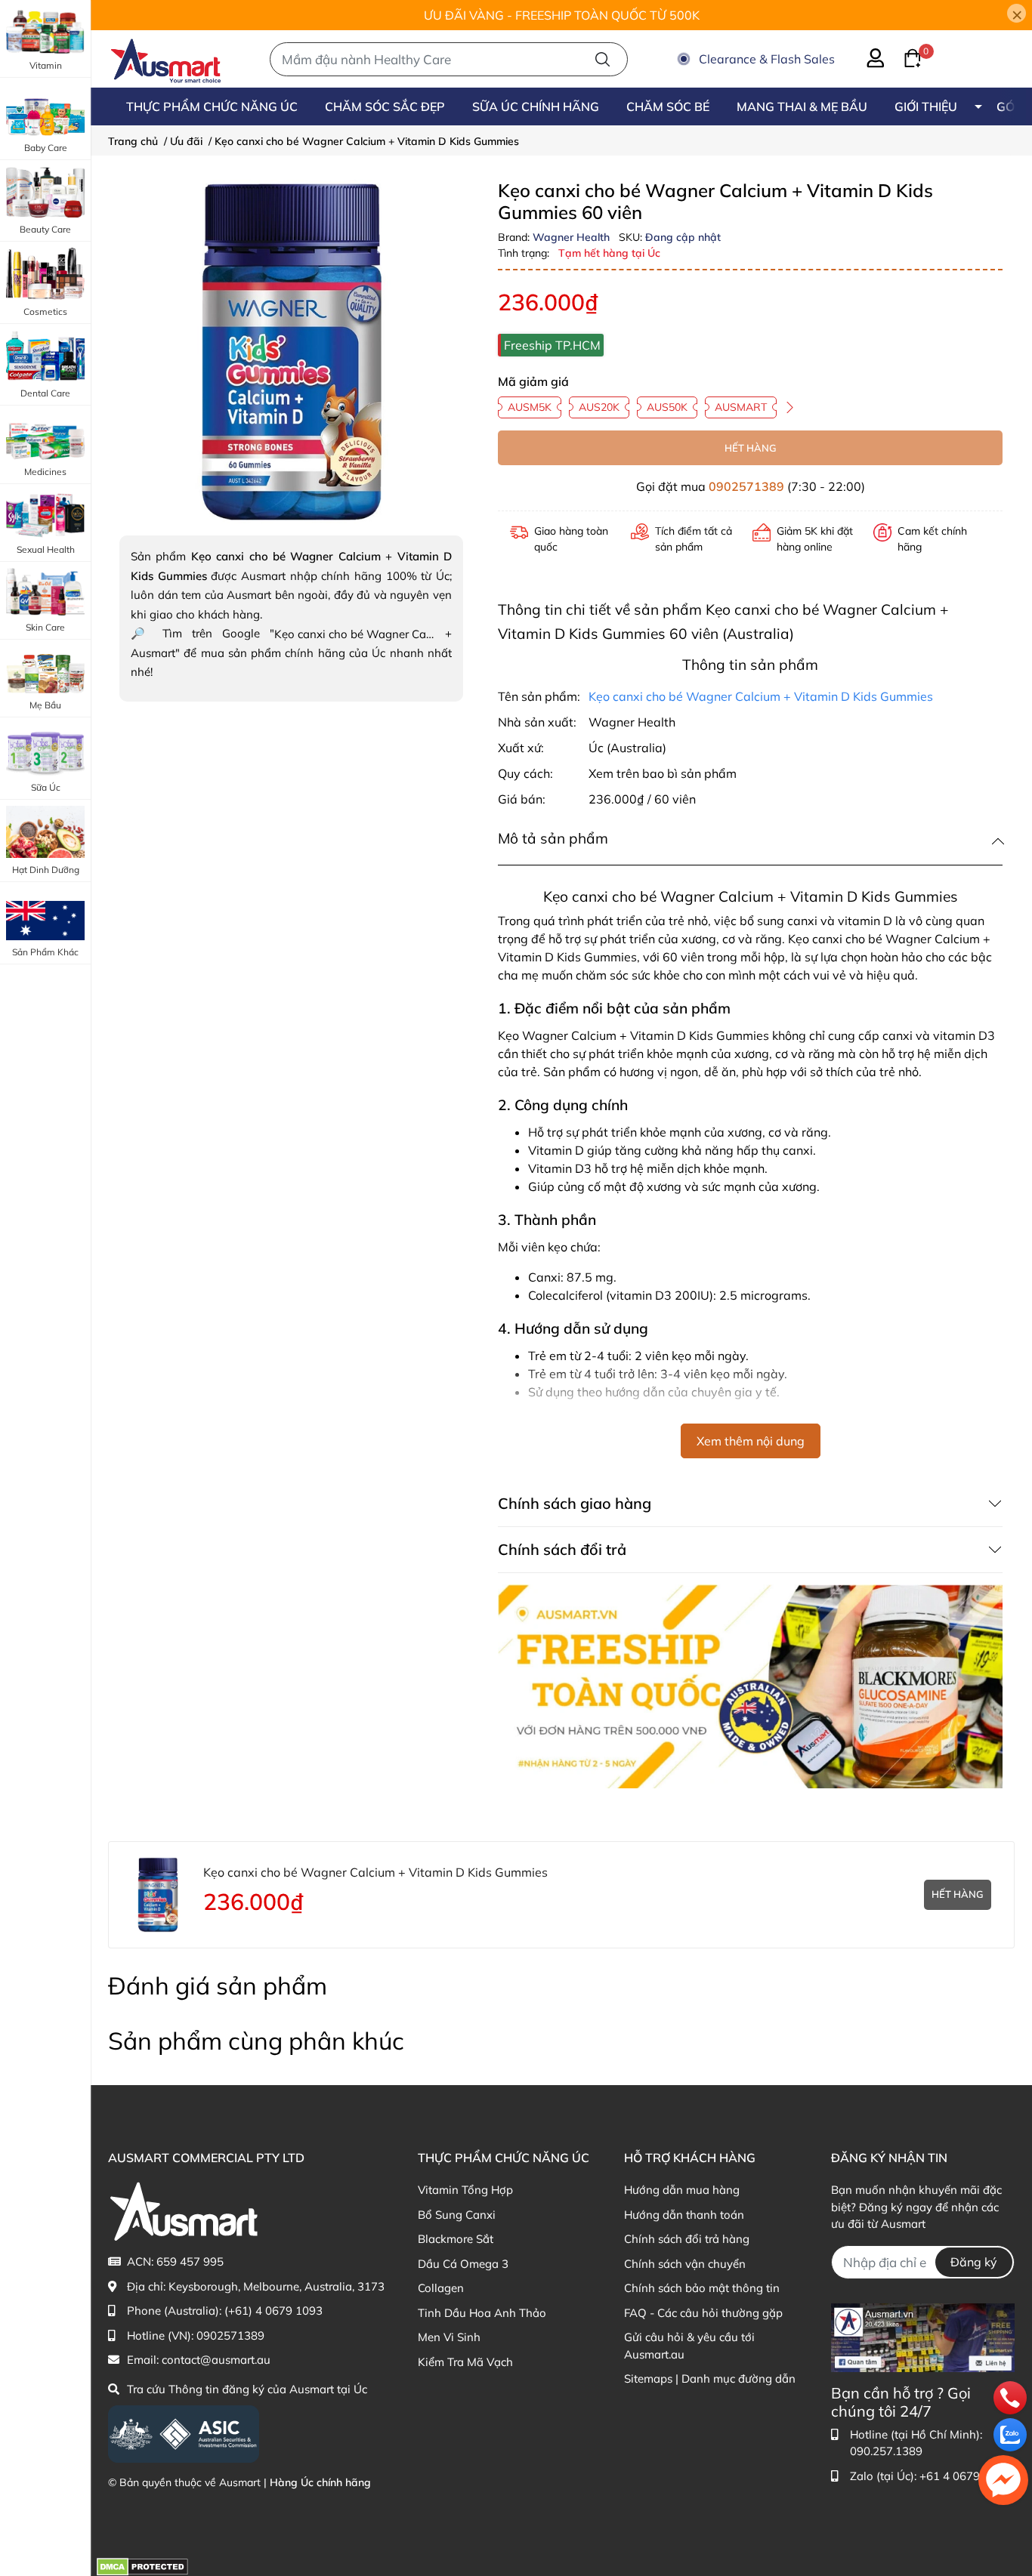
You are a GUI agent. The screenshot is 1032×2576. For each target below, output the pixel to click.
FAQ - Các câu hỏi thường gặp (703, 2313)
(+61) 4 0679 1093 (273, 2311)
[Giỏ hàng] (904, 57)
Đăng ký (974, 2262)
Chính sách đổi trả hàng (687, 2239)
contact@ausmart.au (216, 2360)
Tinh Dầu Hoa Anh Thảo (482, 2313)
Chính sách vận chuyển (685, 2264)
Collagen (441, 2288)
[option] (291, 352)
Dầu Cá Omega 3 (463, 2264)
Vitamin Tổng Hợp (465, 2190)
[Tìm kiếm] (603, 59)
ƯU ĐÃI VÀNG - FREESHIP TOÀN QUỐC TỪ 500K (562, 15)
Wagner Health (573, 237)
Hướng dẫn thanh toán (684, 2215)
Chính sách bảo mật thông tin (702, 2288)
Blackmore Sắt (456, 2239)
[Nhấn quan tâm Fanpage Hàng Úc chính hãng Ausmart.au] (923, 2336)
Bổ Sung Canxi (457, 2215)
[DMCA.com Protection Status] (142, 2565)
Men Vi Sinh (449, 2337)
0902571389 (746, 486)
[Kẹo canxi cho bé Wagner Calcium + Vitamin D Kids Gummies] (291, 352)
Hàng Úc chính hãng (320, 2482)
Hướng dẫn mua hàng (682, 2190)
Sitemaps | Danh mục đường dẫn (710, 2379)
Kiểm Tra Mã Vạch (465, 2362)
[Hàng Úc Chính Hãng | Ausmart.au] (166, 59)
